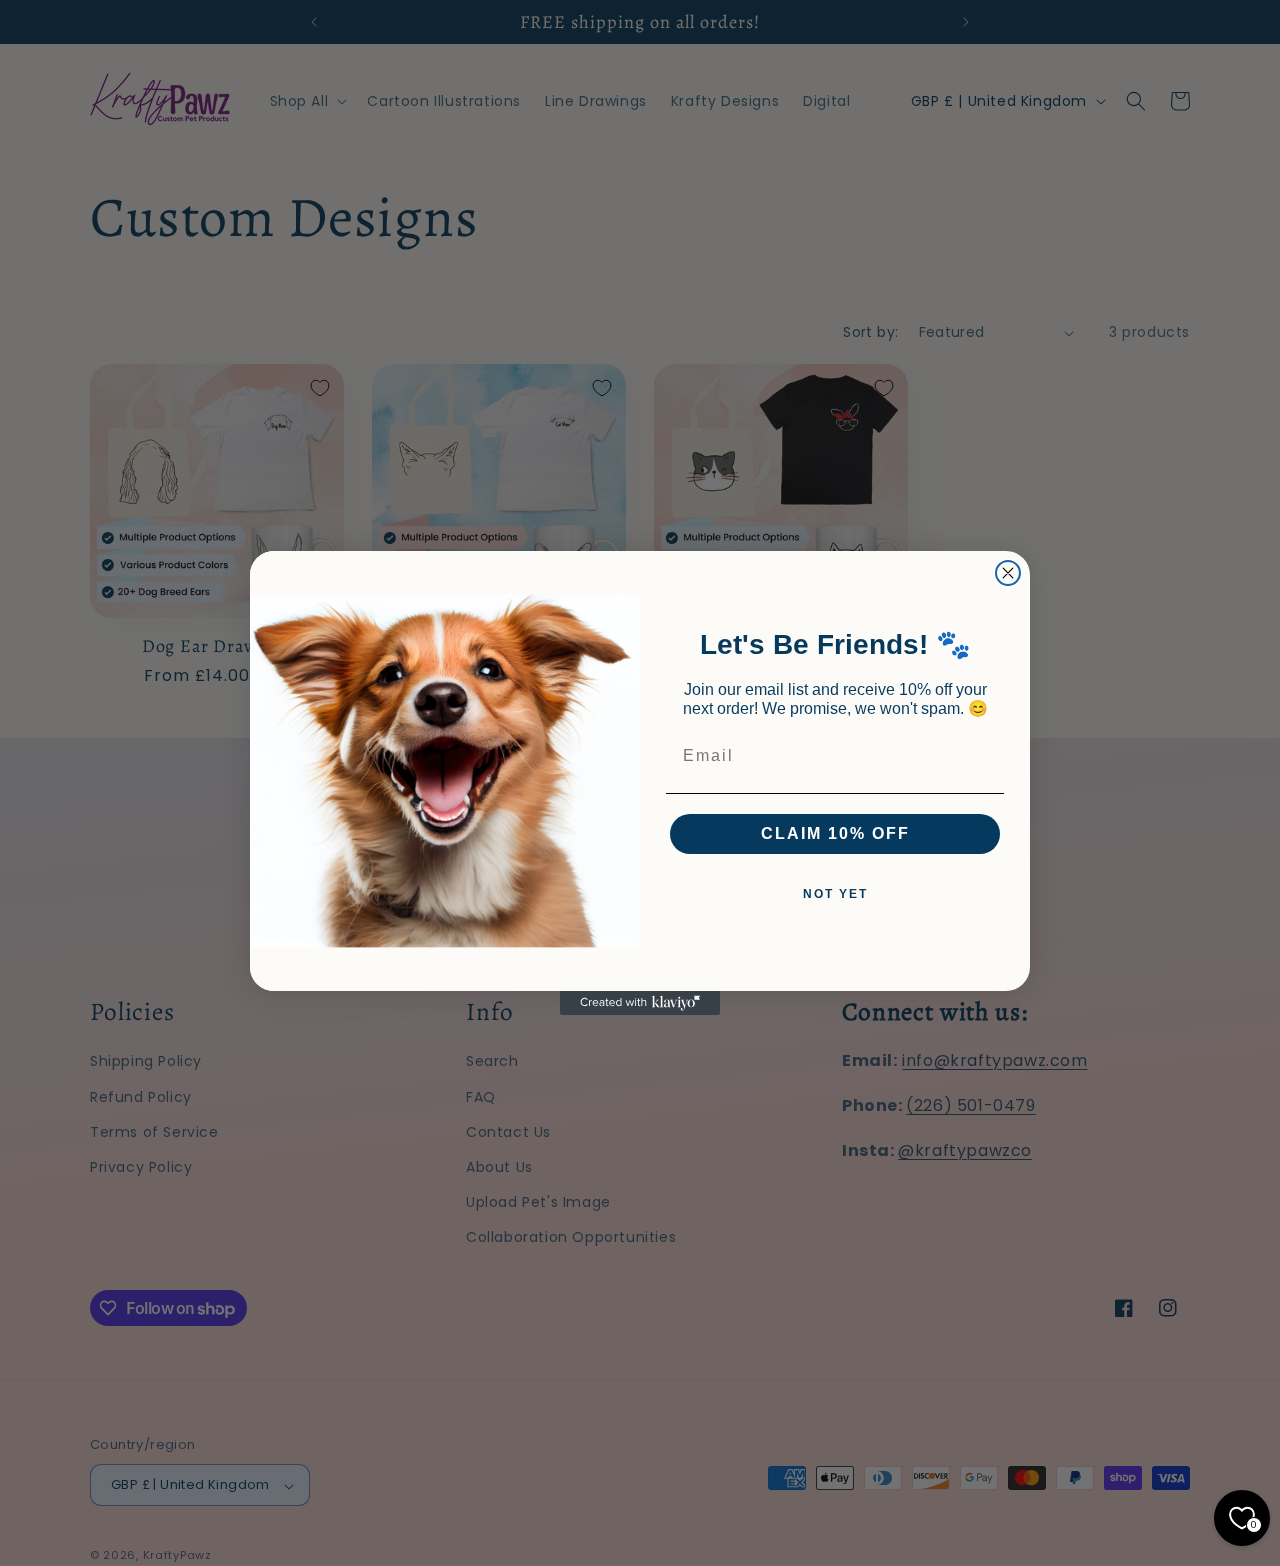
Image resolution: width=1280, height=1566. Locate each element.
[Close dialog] (1008, 573)
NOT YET (835, 894)
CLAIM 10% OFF (835, 833)
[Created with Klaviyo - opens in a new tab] (640, 1003)
